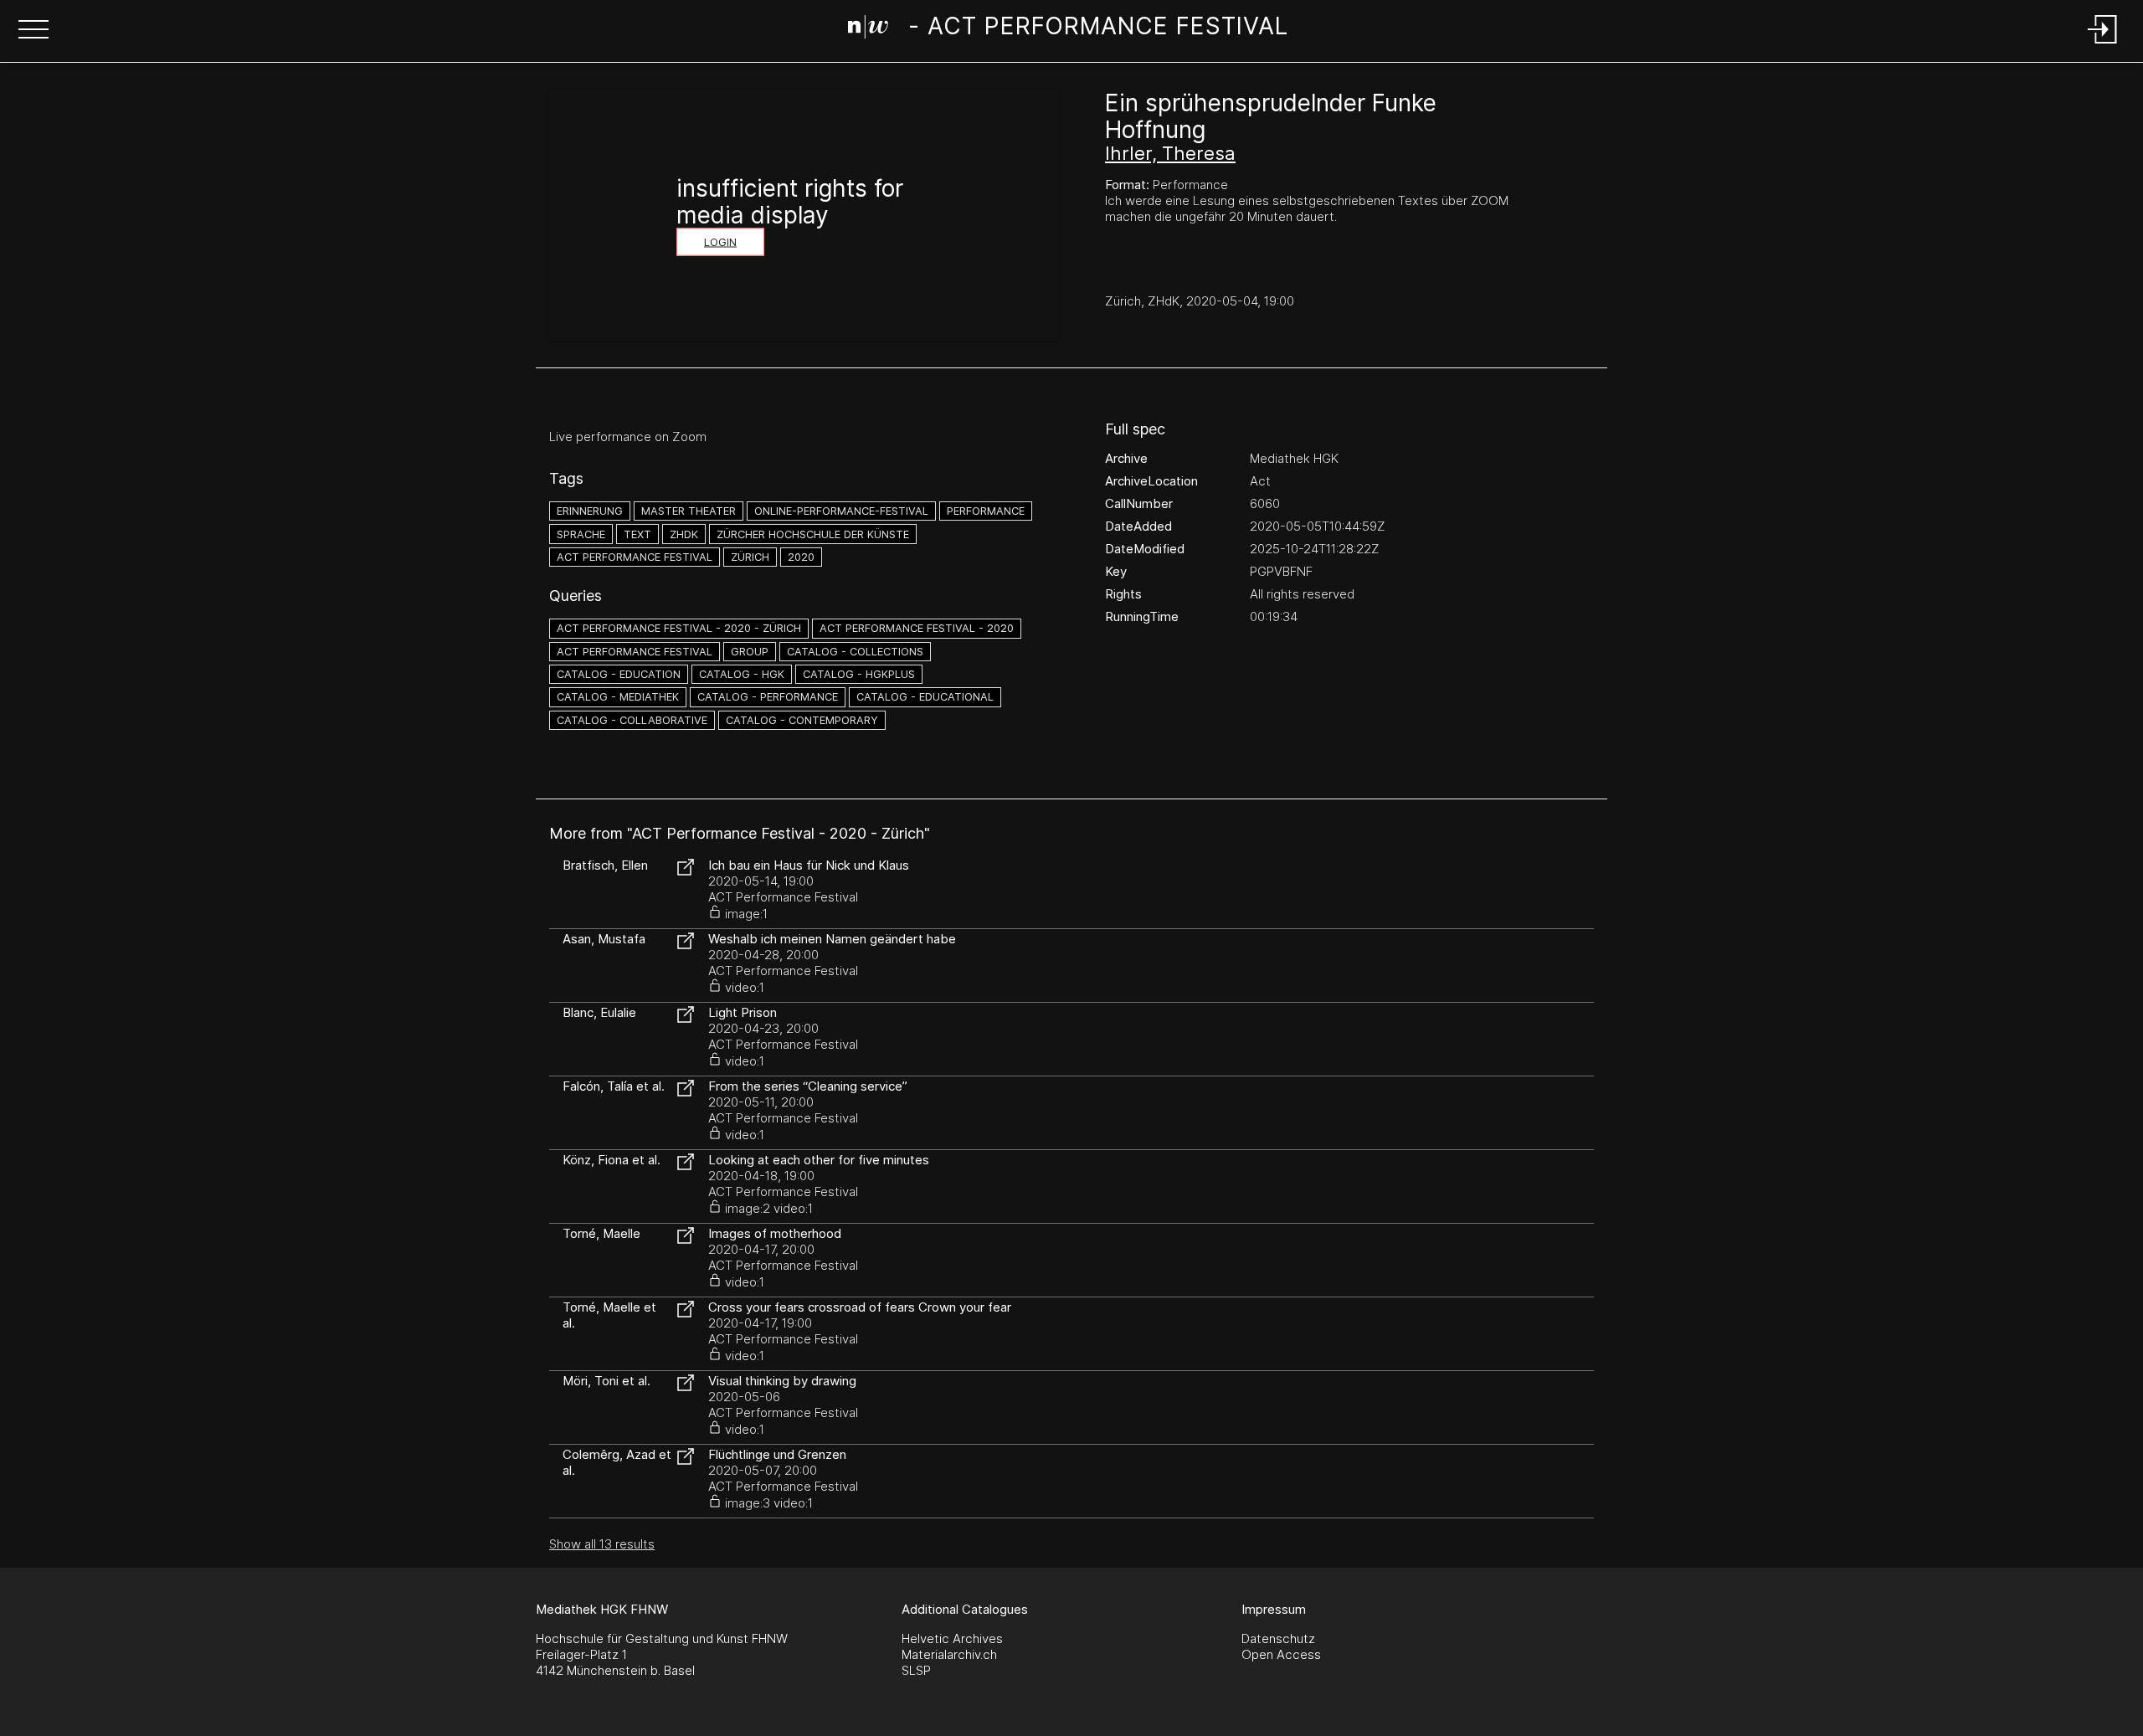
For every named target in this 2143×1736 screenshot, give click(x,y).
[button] (33, 31)
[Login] (2103, 45)
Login (720, 242)
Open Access (1281, 1654)
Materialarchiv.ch (949, 1654)
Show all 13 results (602, 1544)
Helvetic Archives (952, 1638)
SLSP (916, 1670)
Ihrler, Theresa (1170, 153)
